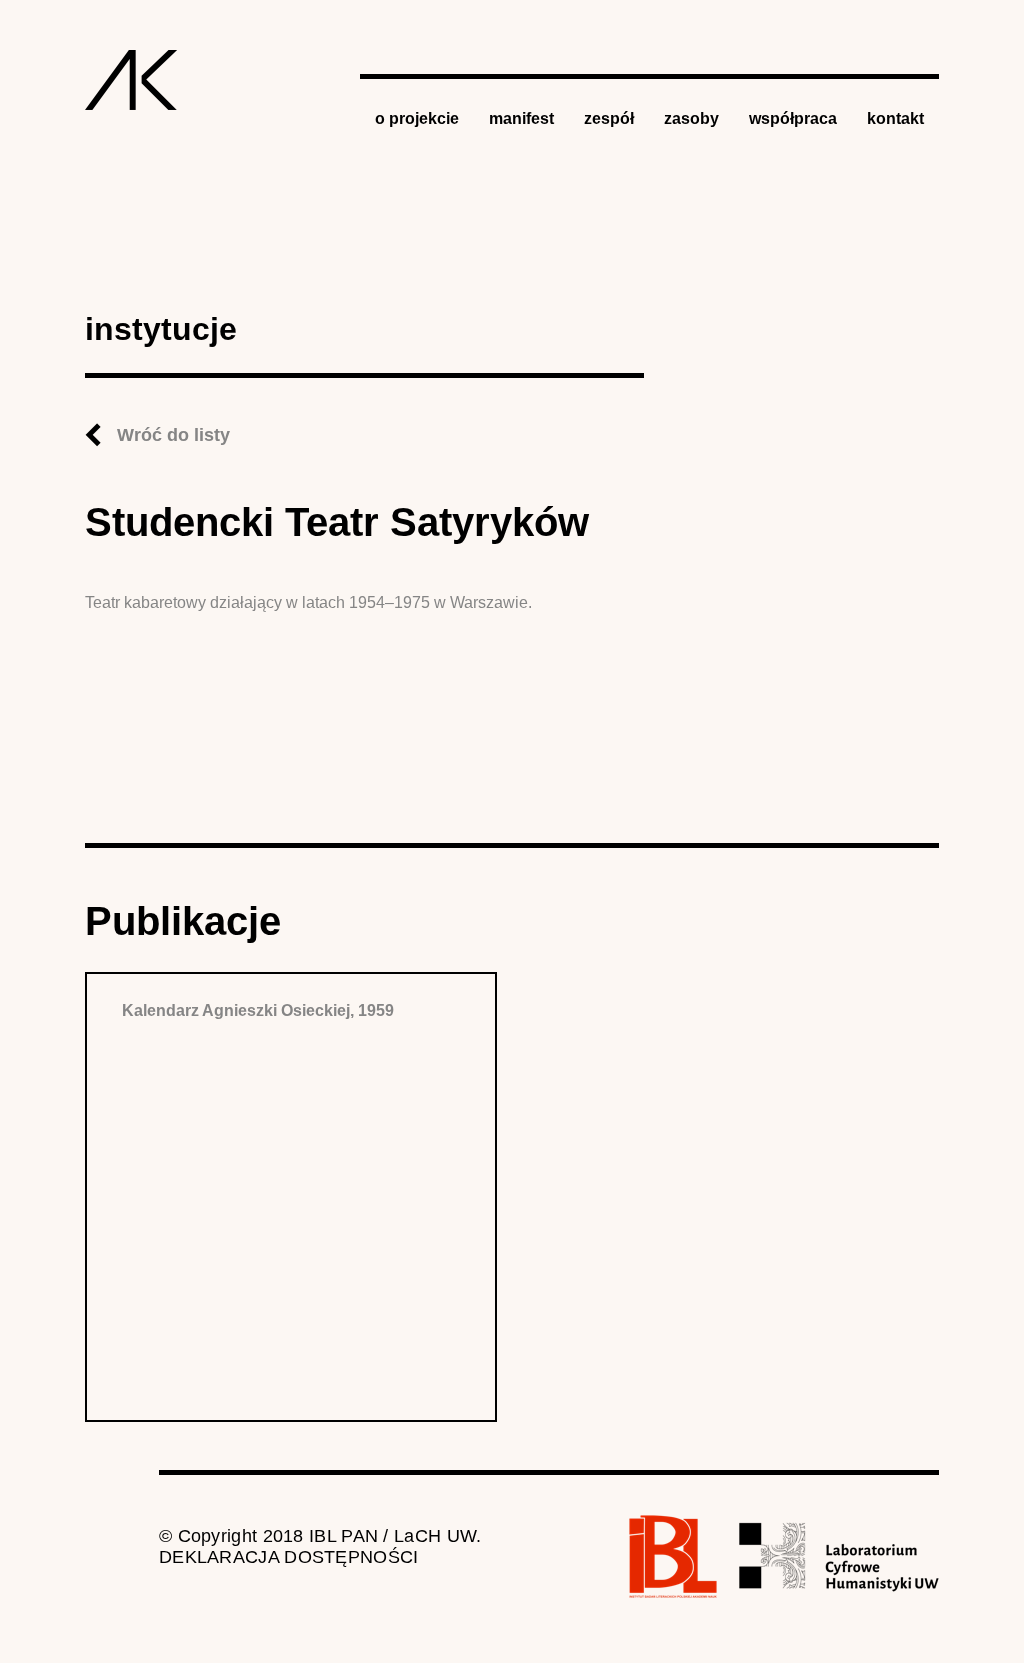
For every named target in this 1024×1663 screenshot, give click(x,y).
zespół (609, 118)
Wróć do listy (173, 435)
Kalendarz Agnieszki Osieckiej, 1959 (258, 1010)
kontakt (895, 118)
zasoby (691, 118)
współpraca (793, 118)
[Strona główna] (131, 80)
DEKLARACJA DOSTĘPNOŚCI (289, 1557)
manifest (521, 118)
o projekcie (417, 118)
